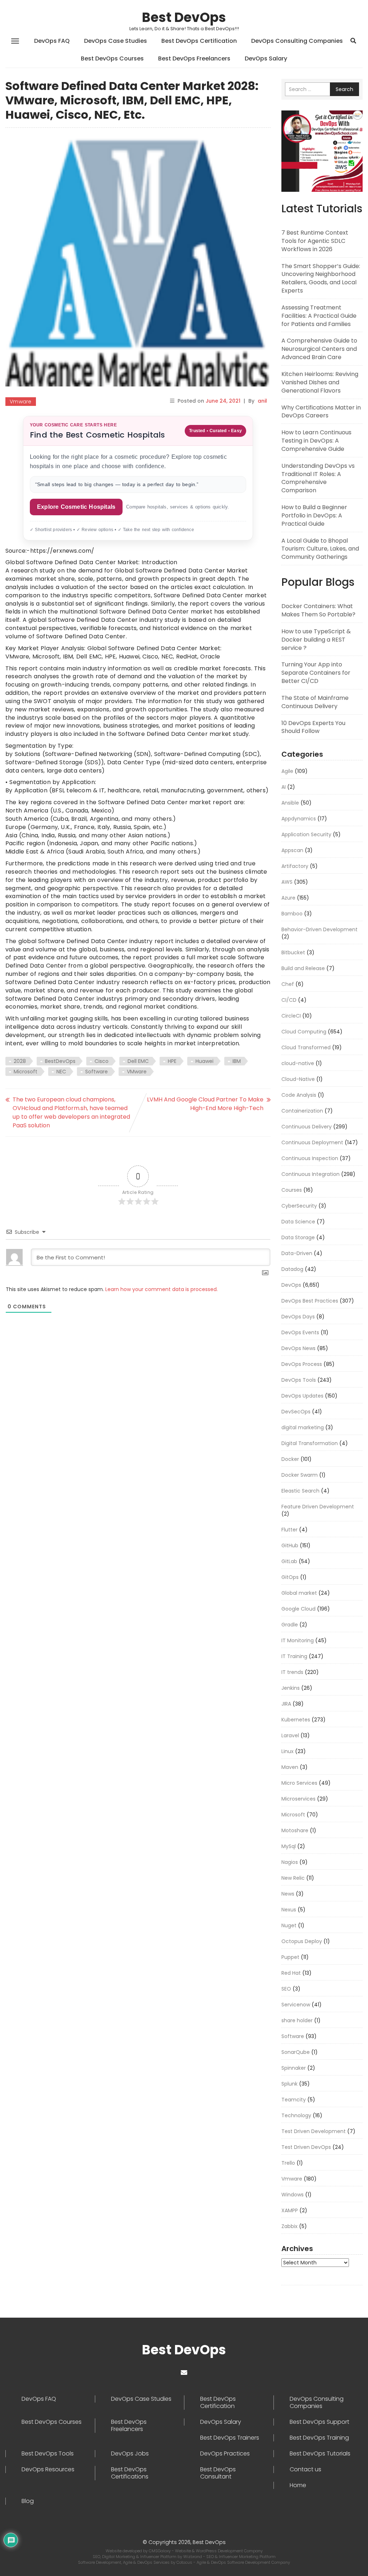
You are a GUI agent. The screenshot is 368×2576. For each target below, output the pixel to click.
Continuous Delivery (307, 1127)
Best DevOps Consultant (218, 2473)
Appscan (292, 850)
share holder (297, 2020)
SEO (286, 1989)
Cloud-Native (298, 1079)
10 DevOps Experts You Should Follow (313, 727)
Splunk (289, 2084)
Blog (28, 2501)
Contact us (305, 2469)
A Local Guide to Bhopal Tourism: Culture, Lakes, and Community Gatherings (320, 549)
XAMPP (290, 2210)
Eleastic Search (300, 1491)
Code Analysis (299, 1095)
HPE (172, 1061)
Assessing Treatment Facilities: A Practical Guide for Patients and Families (319, 316)
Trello (288, 2163)
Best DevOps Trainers (230, 2438)
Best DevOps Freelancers (194, 58)
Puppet (290, 1957)
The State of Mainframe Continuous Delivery (315, 702)
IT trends (292, 1672)
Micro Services (299, 1783)
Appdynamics (299, 819)
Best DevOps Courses (112, 58)
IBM (237, 1061)
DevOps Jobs (130, 2454)
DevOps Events (300, 1332)
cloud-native (298, 1063)
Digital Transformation (310, 1443)
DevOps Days (298, 1317)
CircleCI (291, 1016)
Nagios (290, 1862)
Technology (296, 2115)
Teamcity (294, 2100)
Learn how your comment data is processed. (162, 1289)
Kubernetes (296, 1720)
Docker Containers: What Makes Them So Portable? (318, 610)
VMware (137, 1072)
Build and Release (303, 968)
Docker (290, 1459)
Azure (288, 898)
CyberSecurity (299, 1206)
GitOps (290, 1577)
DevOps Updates (302, 1396)
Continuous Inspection (310, 1158)
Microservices (298, 1799)
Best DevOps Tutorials (320, 2454)
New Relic (293, 1878)
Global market (299, 1593)
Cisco (102, 1061)
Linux (287, 1751)
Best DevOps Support (319, 2422)
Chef (288, 984)
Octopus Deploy (302, 1941)
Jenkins (291, 1688)
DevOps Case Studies (116, 41)
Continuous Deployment (312, 1142)
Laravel (290, 1735)
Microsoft (26, 1072)
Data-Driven (297, 1253)
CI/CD (289, 1000)
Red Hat (291, 1973)
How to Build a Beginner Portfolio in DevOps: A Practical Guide (314, 515)
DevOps (291, 1285)
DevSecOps (296, 1412)
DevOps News (298, 1348)
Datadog (292, 1269)
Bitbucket (293, 952)
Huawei (204, 1061)
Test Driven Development (314, 2131)
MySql (289, 1846)
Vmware (21, 402)
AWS (287, 882)
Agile (287, 771)
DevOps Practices (225, 2454)
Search (344, 89)
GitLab (289, 1561)
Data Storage (298, 1237)
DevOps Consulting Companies (297, 41)
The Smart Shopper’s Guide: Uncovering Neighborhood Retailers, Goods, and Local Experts (321, 279)
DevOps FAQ (52, 41)
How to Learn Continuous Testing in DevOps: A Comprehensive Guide (316, 441)
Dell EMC (138, 1061)
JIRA (286, 1704)
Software (96, 1072)
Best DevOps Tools (48, 2454)
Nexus (289, 1910)
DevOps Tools (299, 1380)
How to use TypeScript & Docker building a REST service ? (316, 640)
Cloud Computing (304, 1032)
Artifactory (295, 866)
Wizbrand (193, 2557)
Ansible (290, 803)
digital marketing (303, 1427)
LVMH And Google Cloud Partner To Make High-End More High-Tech (205, 1104)
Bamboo (292, 914)
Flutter (289, 1530)
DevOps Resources (48, 2469)
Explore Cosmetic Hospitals (76, 507)
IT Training (294, 1656)
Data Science (298, 1222)
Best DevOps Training (319, 2438)
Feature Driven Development (318, 1507)
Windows (293, 2195)
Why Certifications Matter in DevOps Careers (321, 412)
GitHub (290, 1545)
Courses (292, 1190)
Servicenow (296, 2005)
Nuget (289, 1925)
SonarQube (296, 2052)
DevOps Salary (266, 58)
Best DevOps (184, 17)
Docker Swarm (300, 1475)
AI (284, 787)
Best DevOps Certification (199, 41)
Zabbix (289, 2226)
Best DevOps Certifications (130, 2473)
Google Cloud (298, 1609)
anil (262, 401)
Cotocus (185, 2562)
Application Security (306, 834)
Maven (290, 1767)
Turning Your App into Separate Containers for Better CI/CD (316, 673)
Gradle (290, 1625)
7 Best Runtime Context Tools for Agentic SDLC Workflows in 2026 (315, 241)
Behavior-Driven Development (319, 929)
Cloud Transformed (306, 1047)
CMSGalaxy (160, 2551)
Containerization (302, 1111)
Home (298, 2485)
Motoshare (295, 1830)
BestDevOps (60, 1061)
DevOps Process (302, 1364)
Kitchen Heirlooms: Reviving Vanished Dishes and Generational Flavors (320, 382)
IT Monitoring (298, 1640)
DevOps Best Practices (310, 1301)
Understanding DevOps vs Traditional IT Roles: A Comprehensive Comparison (318, 478)
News (288, 1894)
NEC (61, 1072)
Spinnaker (294, 2068)
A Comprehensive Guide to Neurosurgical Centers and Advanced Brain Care (319, 349)
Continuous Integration (310, 1174)
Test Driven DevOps (306, 2147)
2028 (20, 1061)
